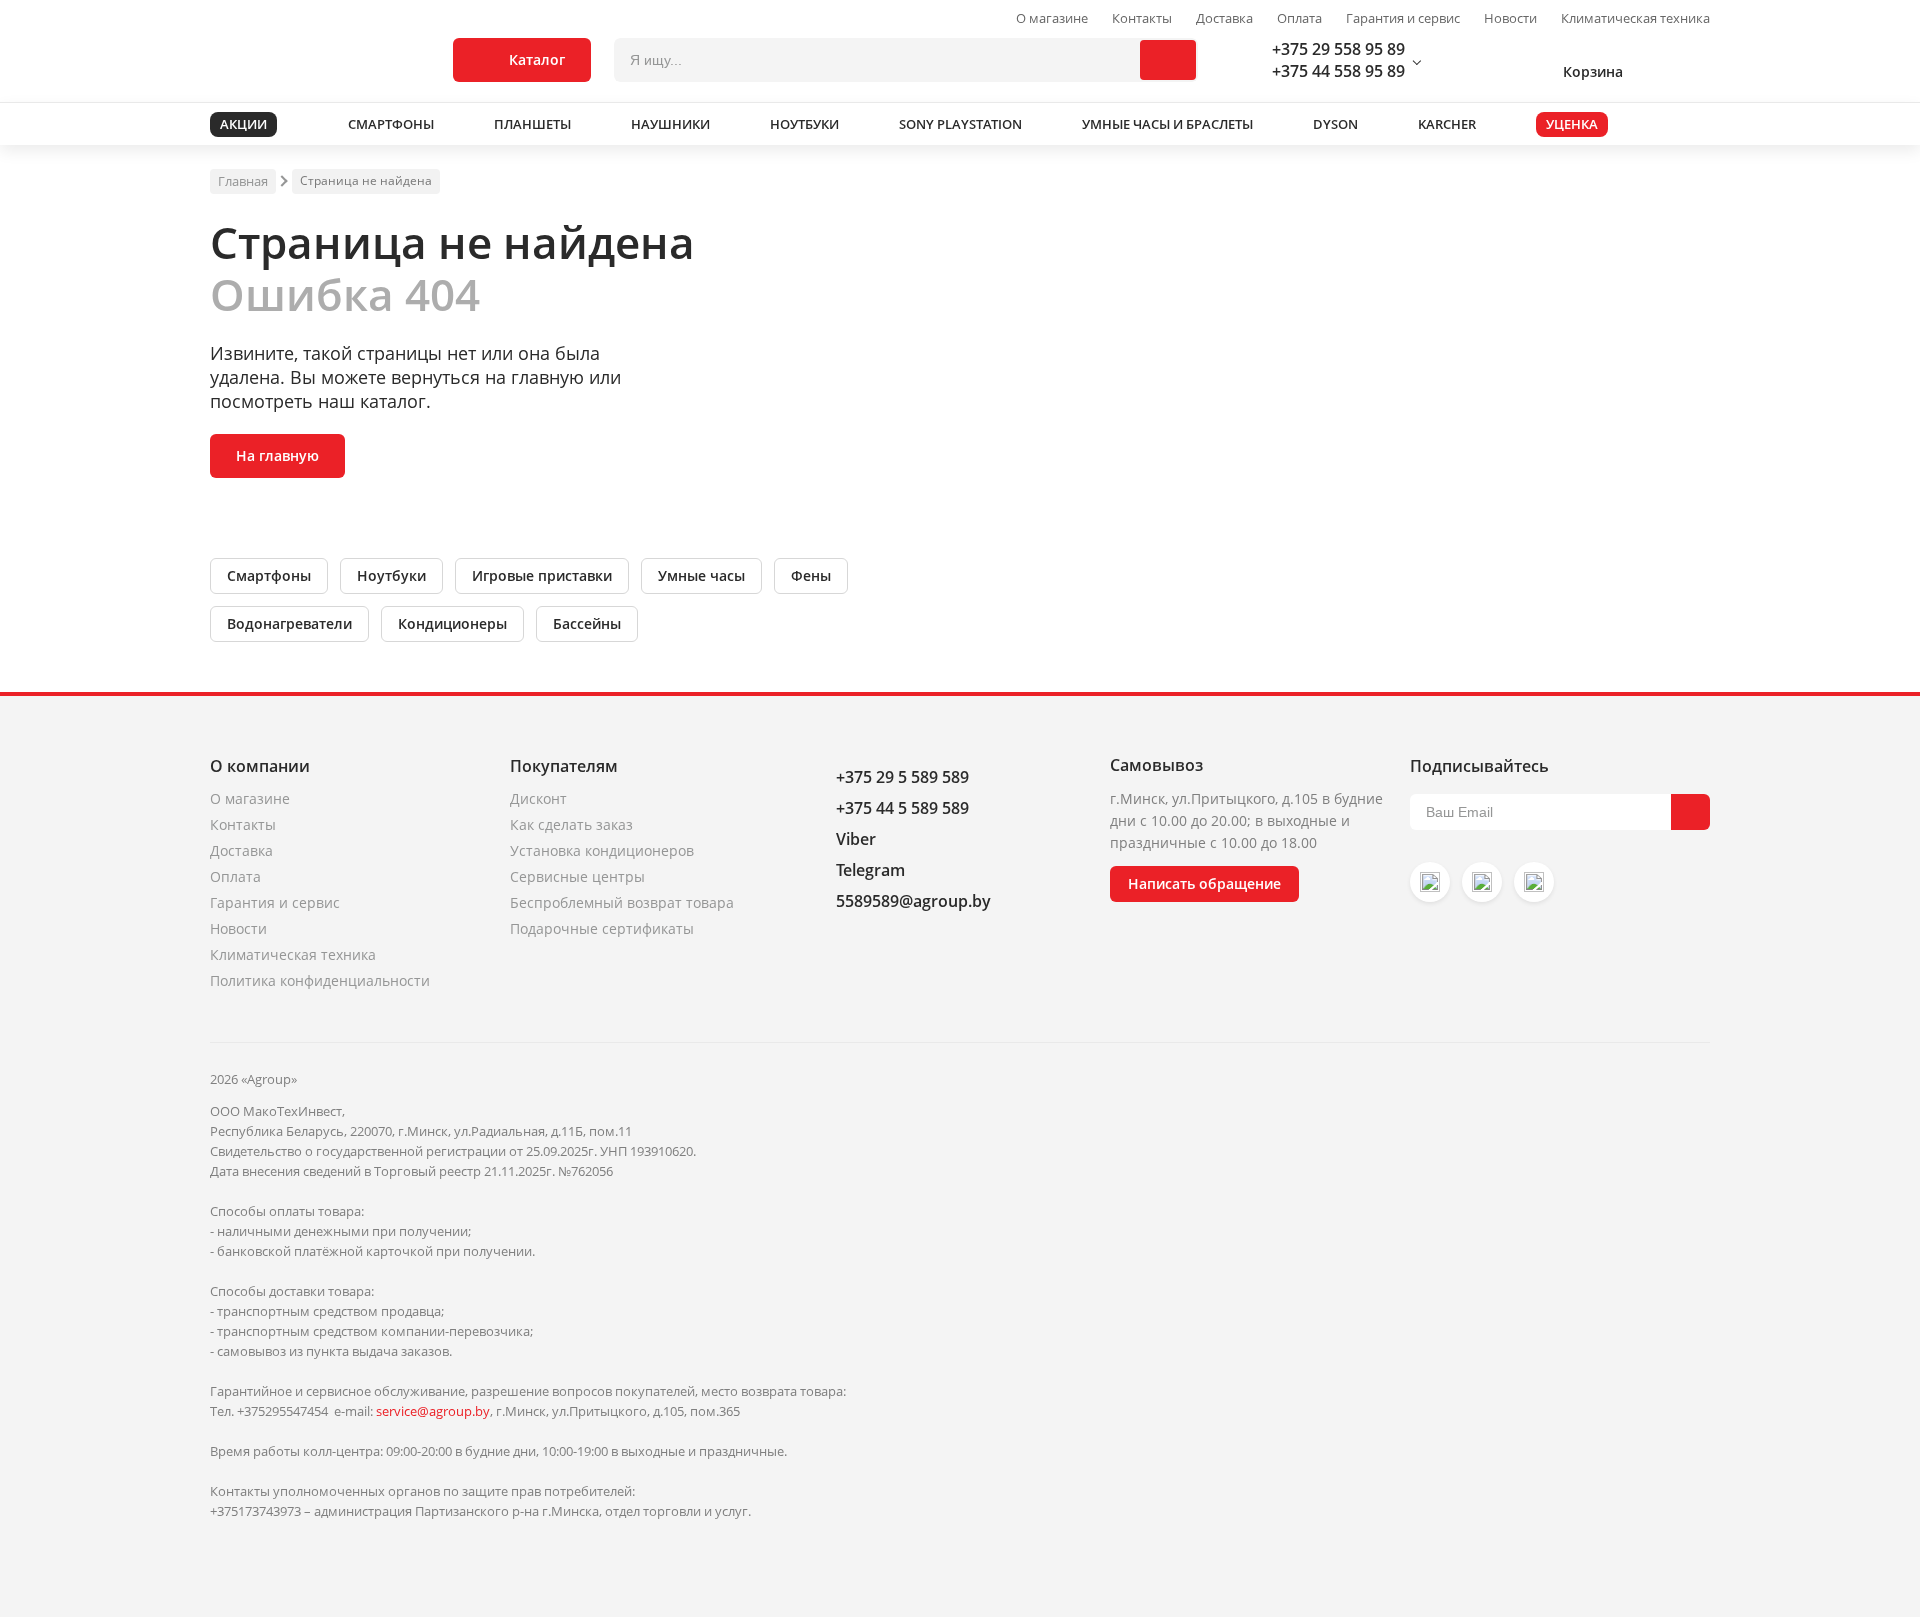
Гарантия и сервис (1403, 18)
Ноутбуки (391, 575)
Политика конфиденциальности (320, 980)
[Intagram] (1430, 882)
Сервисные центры (577, 876)
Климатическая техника (1635, 18)
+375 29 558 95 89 (1338, 49)
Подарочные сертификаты (602, 928)
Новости (1510, 18)
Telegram (870, 870)
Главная (243, 181)
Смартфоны (269, 575)
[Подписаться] (1690, 812)
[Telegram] (1534, 882)
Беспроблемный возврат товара (622, 902)
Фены (811, 575)
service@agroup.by (433, 1411)
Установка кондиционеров (602, 850)
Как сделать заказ (571, 824)
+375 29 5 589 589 (902, 777)
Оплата (1299, 18)
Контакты (1142, 18)
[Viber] (1482, 882)
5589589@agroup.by (913, 901)
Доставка (1224, 18)
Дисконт (538, 798)
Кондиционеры (452, 623)
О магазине (1052, 18)
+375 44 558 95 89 (1338, 71)
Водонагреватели (289, 623)
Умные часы (701, 575)
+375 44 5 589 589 (902, 808)
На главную (277, 455)
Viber (856, 839)
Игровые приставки (542, 575)
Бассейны (587, 623)
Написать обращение (1204, 883)
